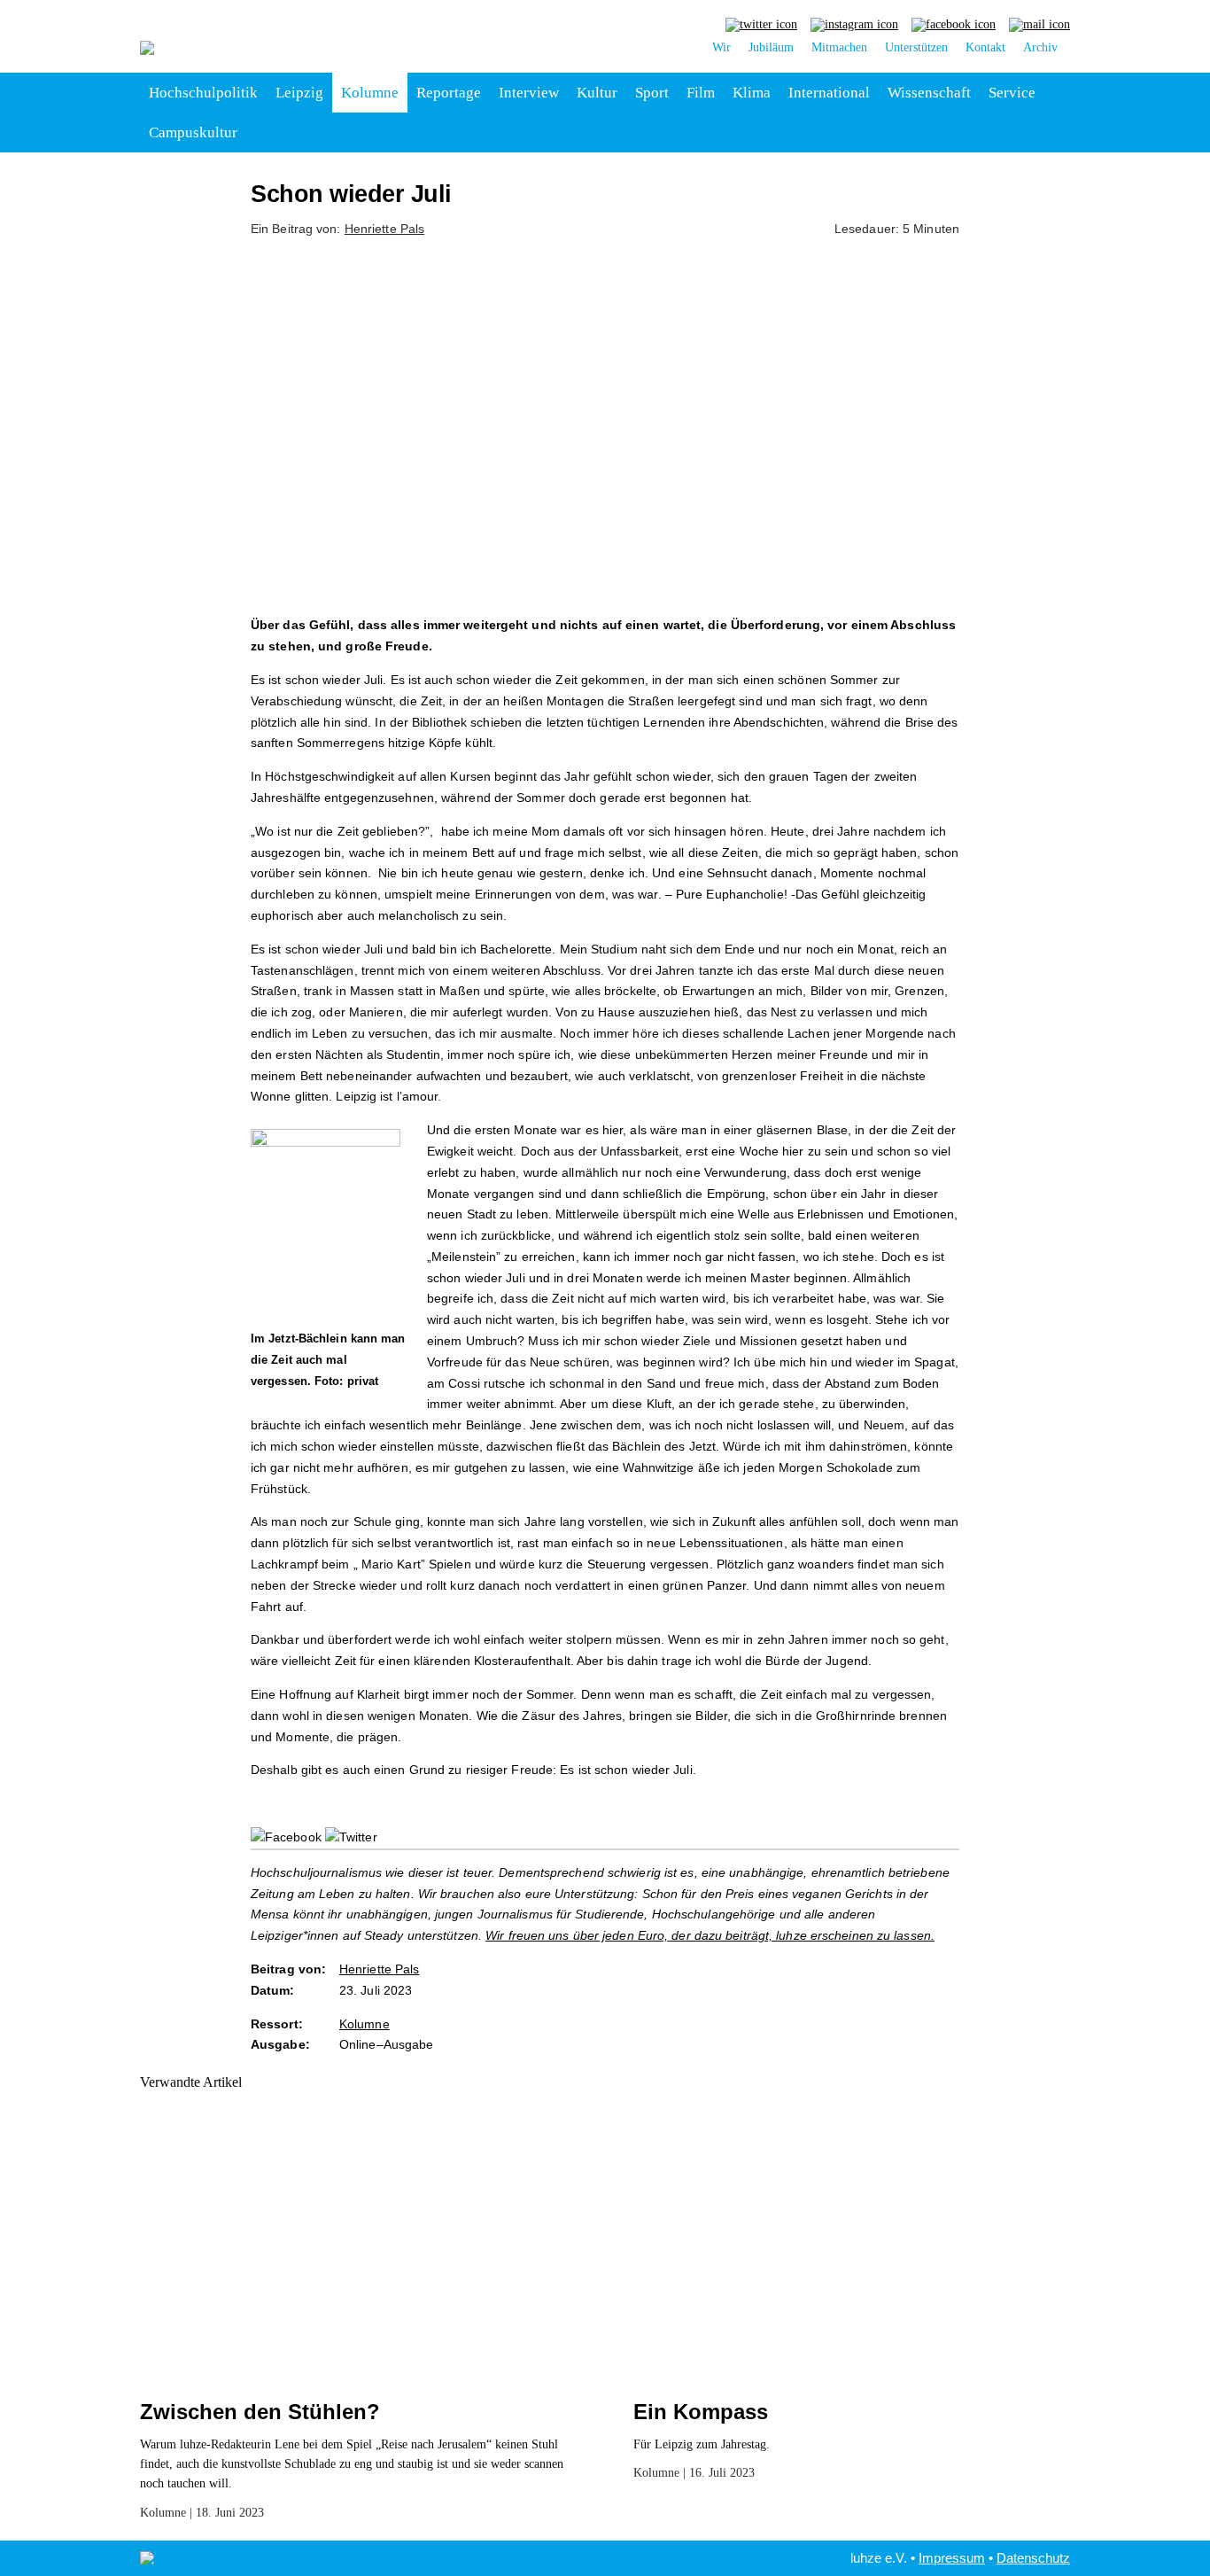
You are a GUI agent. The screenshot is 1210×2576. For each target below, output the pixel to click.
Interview (529, 93)
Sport (652, 93)
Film (701, 93)
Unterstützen (916, 47)
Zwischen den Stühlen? (260, 2412)
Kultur (597, 93)
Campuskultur (193, 132)
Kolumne (370, 93)
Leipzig (299, 93)
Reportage (449, 93)
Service (1012, 93)
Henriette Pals (384, 229)
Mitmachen (839, 47)
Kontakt (985, 47)
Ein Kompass (701, 2412)
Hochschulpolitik (203, 93)
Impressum (952, 2558)
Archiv (1040, 47)
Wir (721, 47)
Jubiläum (771, 47)
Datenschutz (1033, 2558)
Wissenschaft (929, 93)
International (829, 93)
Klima (752, 93)
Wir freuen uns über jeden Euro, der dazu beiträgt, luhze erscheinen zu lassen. (710, 1935)
